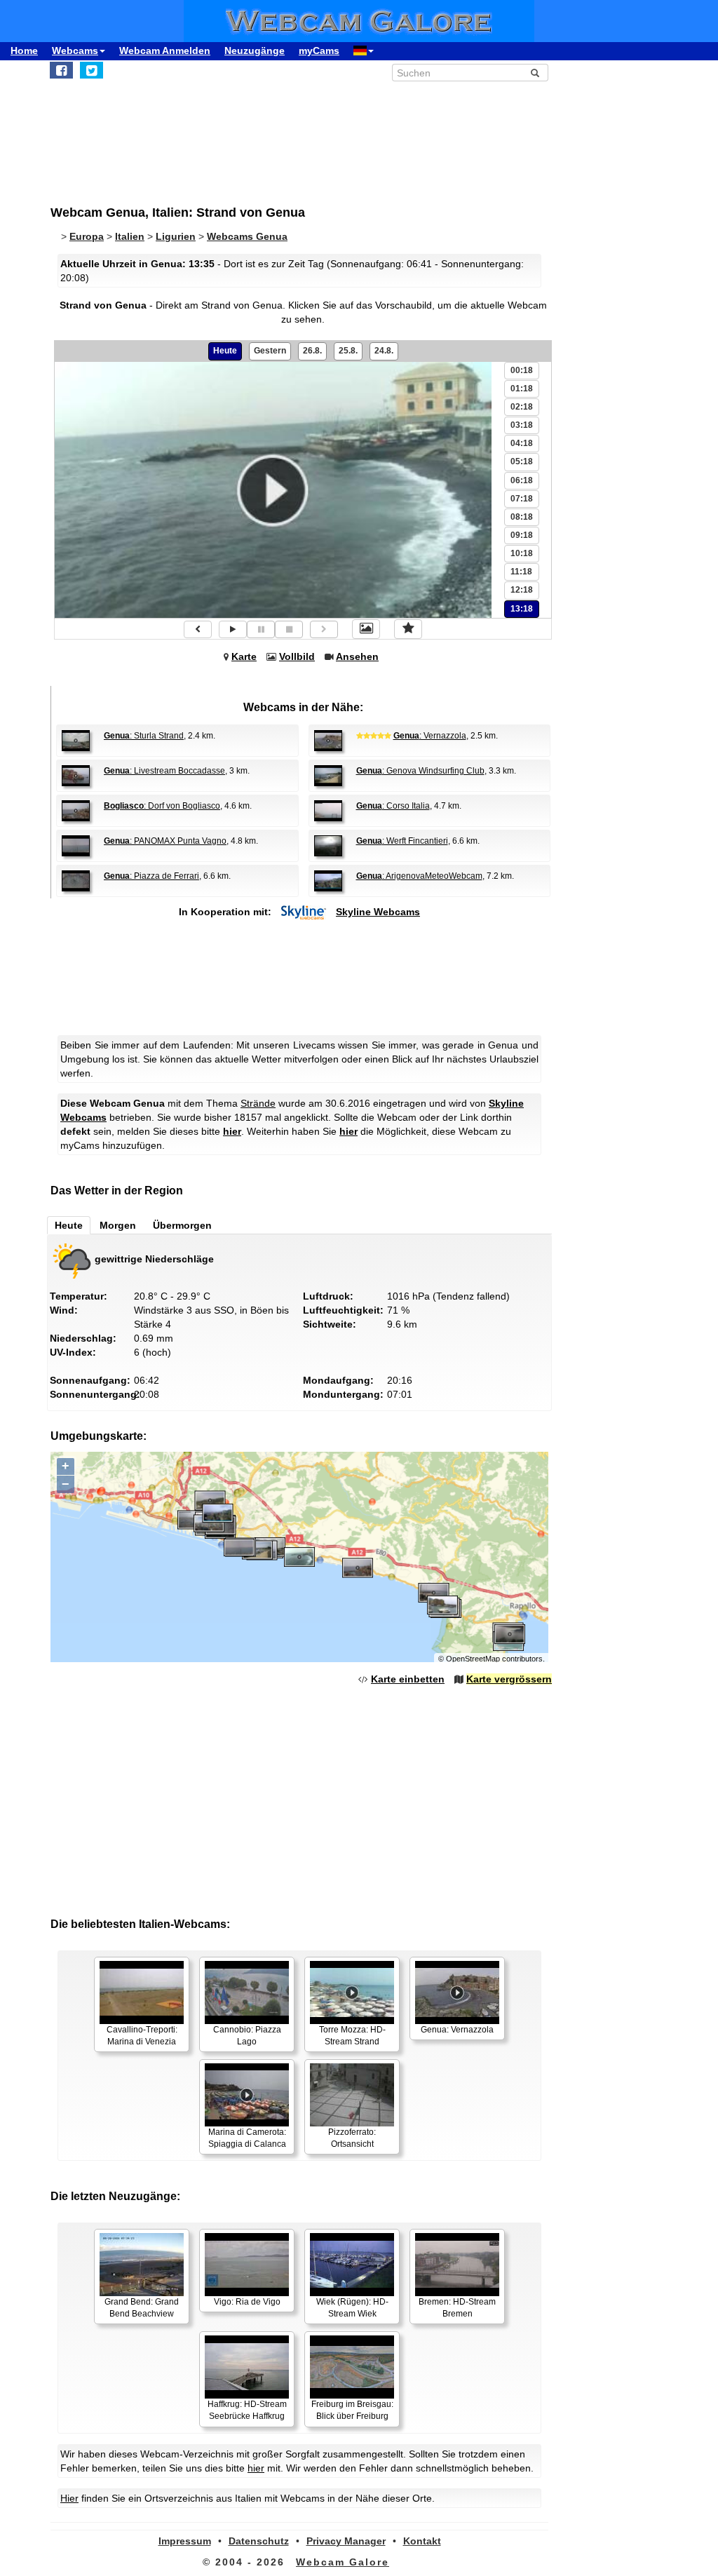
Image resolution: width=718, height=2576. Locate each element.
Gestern (270, 351)
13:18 (522, 609)
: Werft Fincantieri (402, 841)
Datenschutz (259, 2541)
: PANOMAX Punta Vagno (165, 841)
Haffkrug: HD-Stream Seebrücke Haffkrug (247, 2410)
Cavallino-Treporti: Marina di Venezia (142, 2036)
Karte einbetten (408, 1679)
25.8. (348, 351)
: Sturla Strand (144, 736)
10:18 (522, 553)
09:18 (522, 535)
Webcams (75, 50)
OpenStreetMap (473, 1659)
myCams (319, 50)
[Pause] (261, 629)
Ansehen (357, 656)
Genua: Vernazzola (457, 2030)
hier (232, 1131)
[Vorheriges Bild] (198, 629)
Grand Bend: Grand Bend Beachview (142, 2308)
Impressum (185, 2541)
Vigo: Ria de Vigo (247, 2302)
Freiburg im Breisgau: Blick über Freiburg (352, 2410)
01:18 (522, 389)
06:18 (522, 480)
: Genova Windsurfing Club (420, 771)
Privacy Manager (346, 2541)
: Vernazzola (430, 736)
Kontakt (422, 2541)
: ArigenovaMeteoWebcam (419, 876)
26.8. (312, 351)
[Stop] (289, 629)
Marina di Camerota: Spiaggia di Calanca (247, 2138)
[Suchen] (535, 73)
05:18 (522, 461)
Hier (69, 2498)
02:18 (522, 407)
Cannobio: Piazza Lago (247, 2036)
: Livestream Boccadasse (164, 771)
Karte (244, 656)
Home (24, 50)
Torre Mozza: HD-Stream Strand (352, 2036)
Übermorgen (182, 1225)
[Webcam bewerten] (408, 629)
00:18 (522, 370)
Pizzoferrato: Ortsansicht (352, 2138)
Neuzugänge (255, 50)
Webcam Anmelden (165, 50)
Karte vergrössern (509, 1679)
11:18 (521, 572)
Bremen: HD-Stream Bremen (457, 2308)
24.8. (384, 351)
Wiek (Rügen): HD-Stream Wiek (352, 2308)
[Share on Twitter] (92, 70)
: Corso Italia (393, 806)
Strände (258, 1103)
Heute (225, 351)
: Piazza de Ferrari (151, 876)
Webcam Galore (343, 2562)
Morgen (118, 1225)
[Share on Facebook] (61, 70)
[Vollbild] (366, 629)
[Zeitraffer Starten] (233, 629)
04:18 (522, 443)
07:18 (522, 499)
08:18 (522, 517)
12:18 (522, 590)
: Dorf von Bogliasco (162, 806)
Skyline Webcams (378, 912)
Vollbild (297, 656)
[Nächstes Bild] (324, 629)
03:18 (522, 425)
